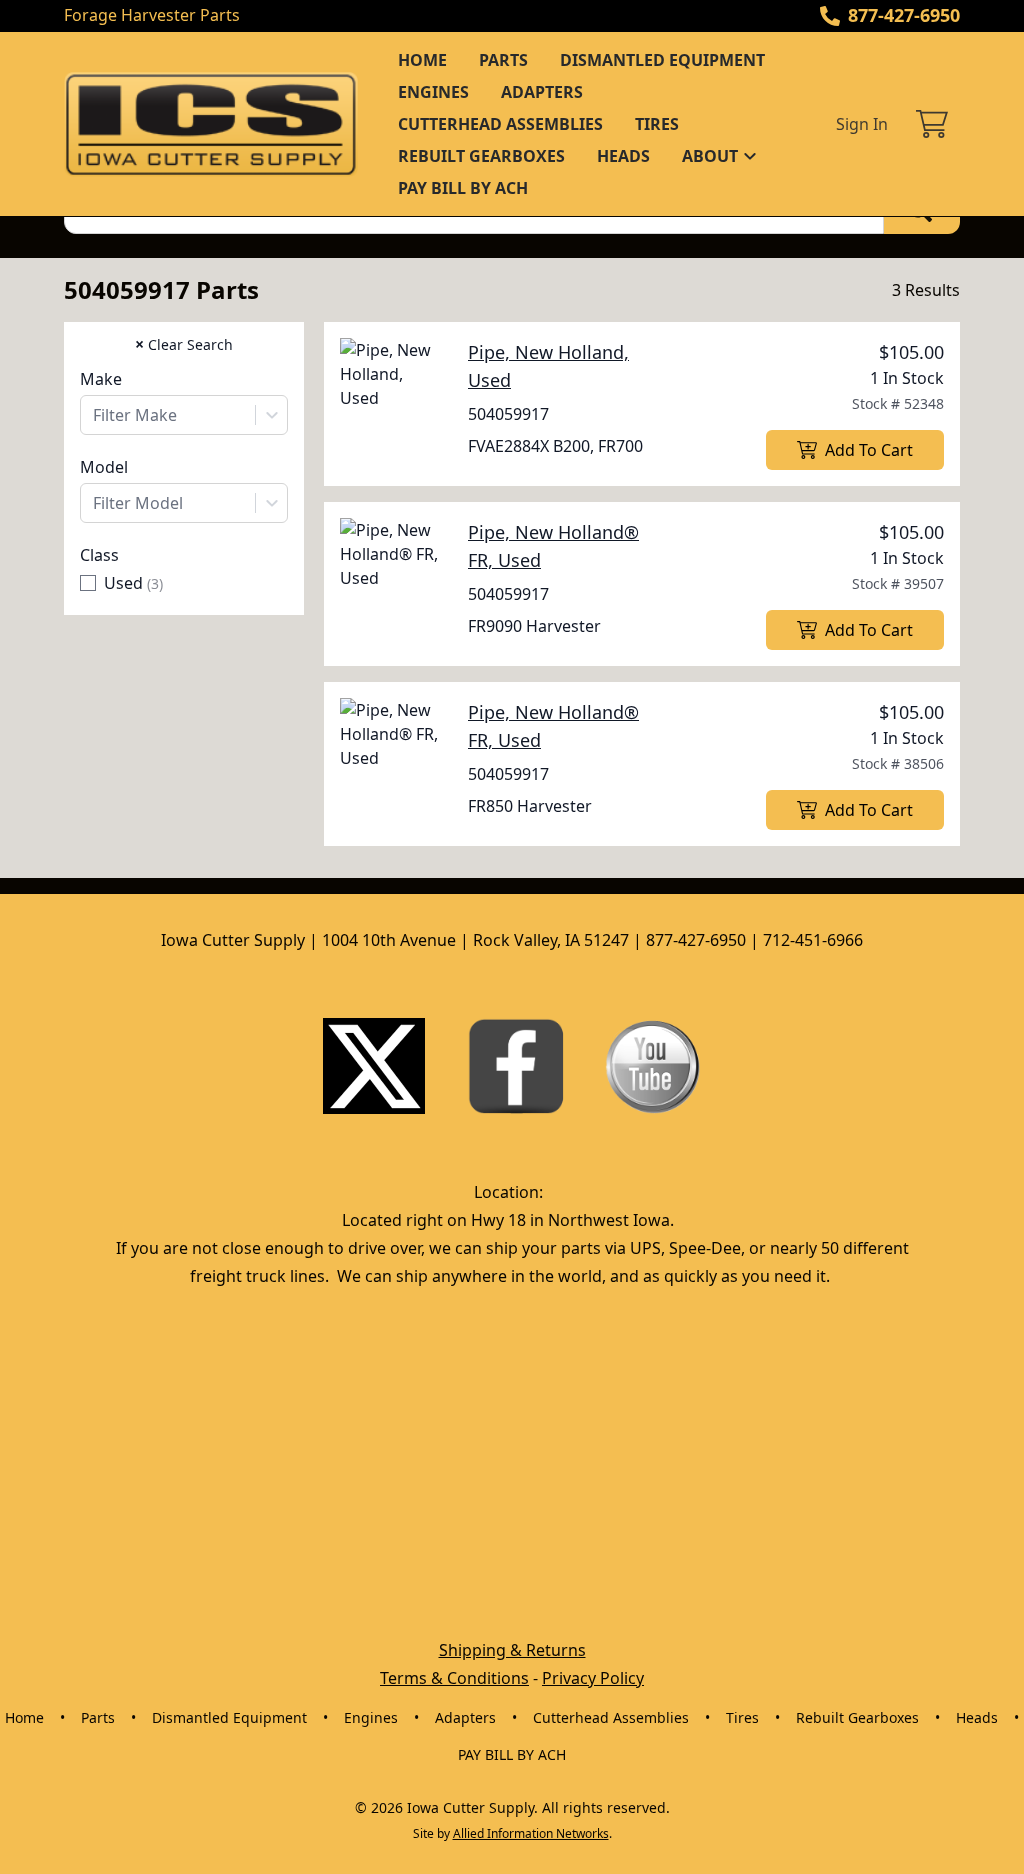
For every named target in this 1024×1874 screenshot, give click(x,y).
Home (422, 60)
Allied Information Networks (531, 1833)
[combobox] (184, 415)
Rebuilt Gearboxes (481, 156)
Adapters (542, 92)
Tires (657, 124)
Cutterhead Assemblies (500, 124)
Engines (433, 92)
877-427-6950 (904, 15)
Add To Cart (869, 450)
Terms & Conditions (454, 1678)
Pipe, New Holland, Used (548, 366)
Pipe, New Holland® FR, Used (553, 546)
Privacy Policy (593, 1678)
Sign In (862, 124)
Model (104, 467)
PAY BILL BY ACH (463, 188)
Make (101, 379)
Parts (503, 60)
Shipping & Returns (512, 1650)
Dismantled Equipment (662, 60)
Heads (623, 156)
